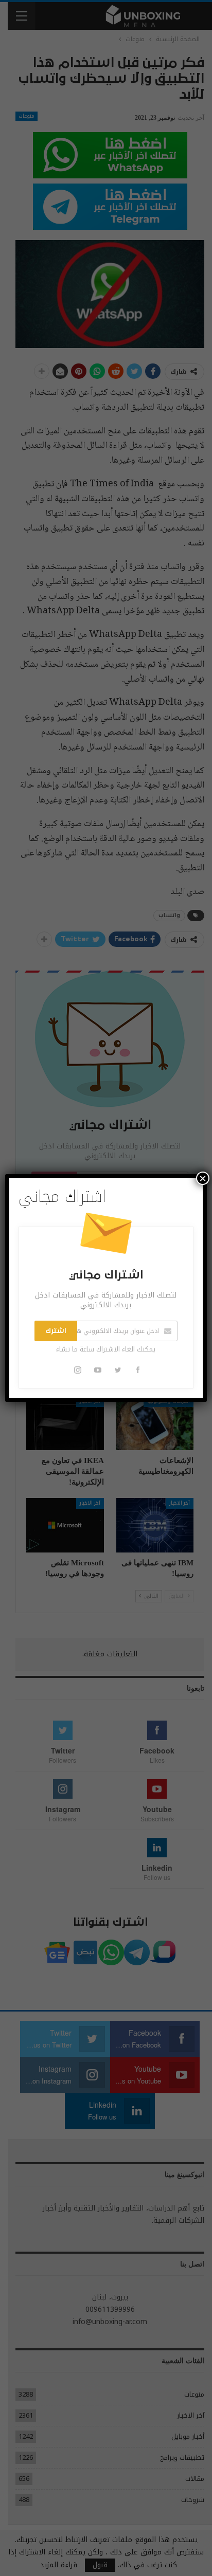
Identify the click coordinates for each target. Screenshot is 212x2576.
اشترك (56, 1331)
